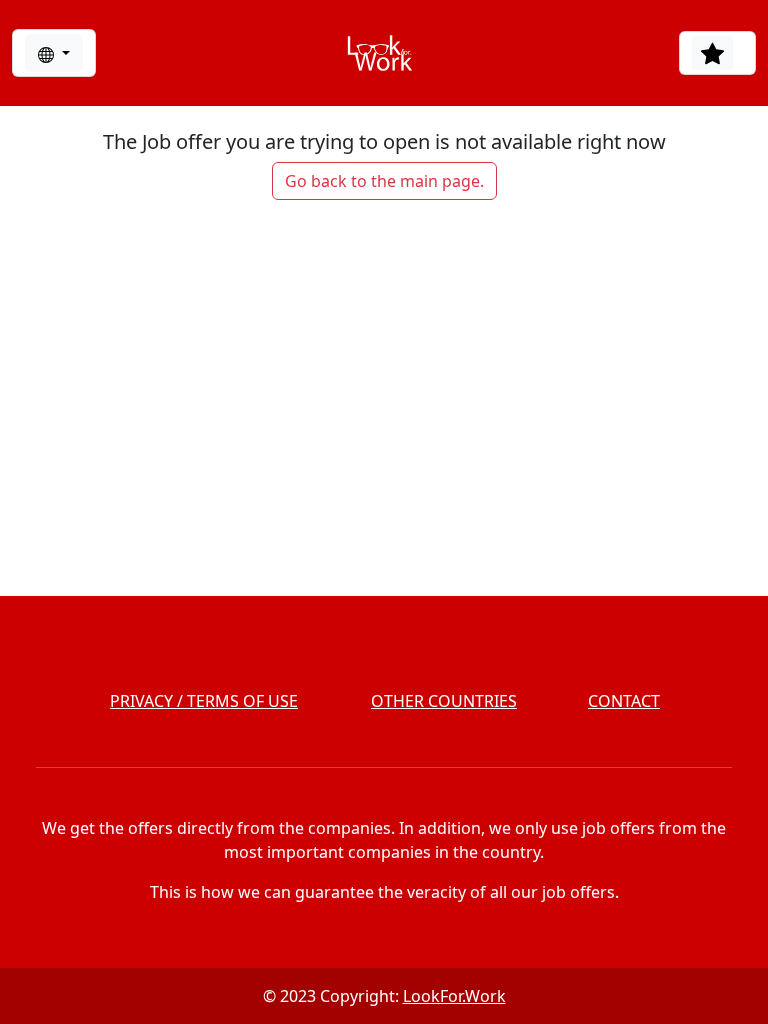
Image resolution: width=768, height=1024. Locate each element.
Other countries (444, 701)
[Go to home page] (380, 53)
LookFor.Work (454, 996)
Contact (624, 701)
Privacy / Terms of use (204, 701)
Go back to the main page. (384, 181)
